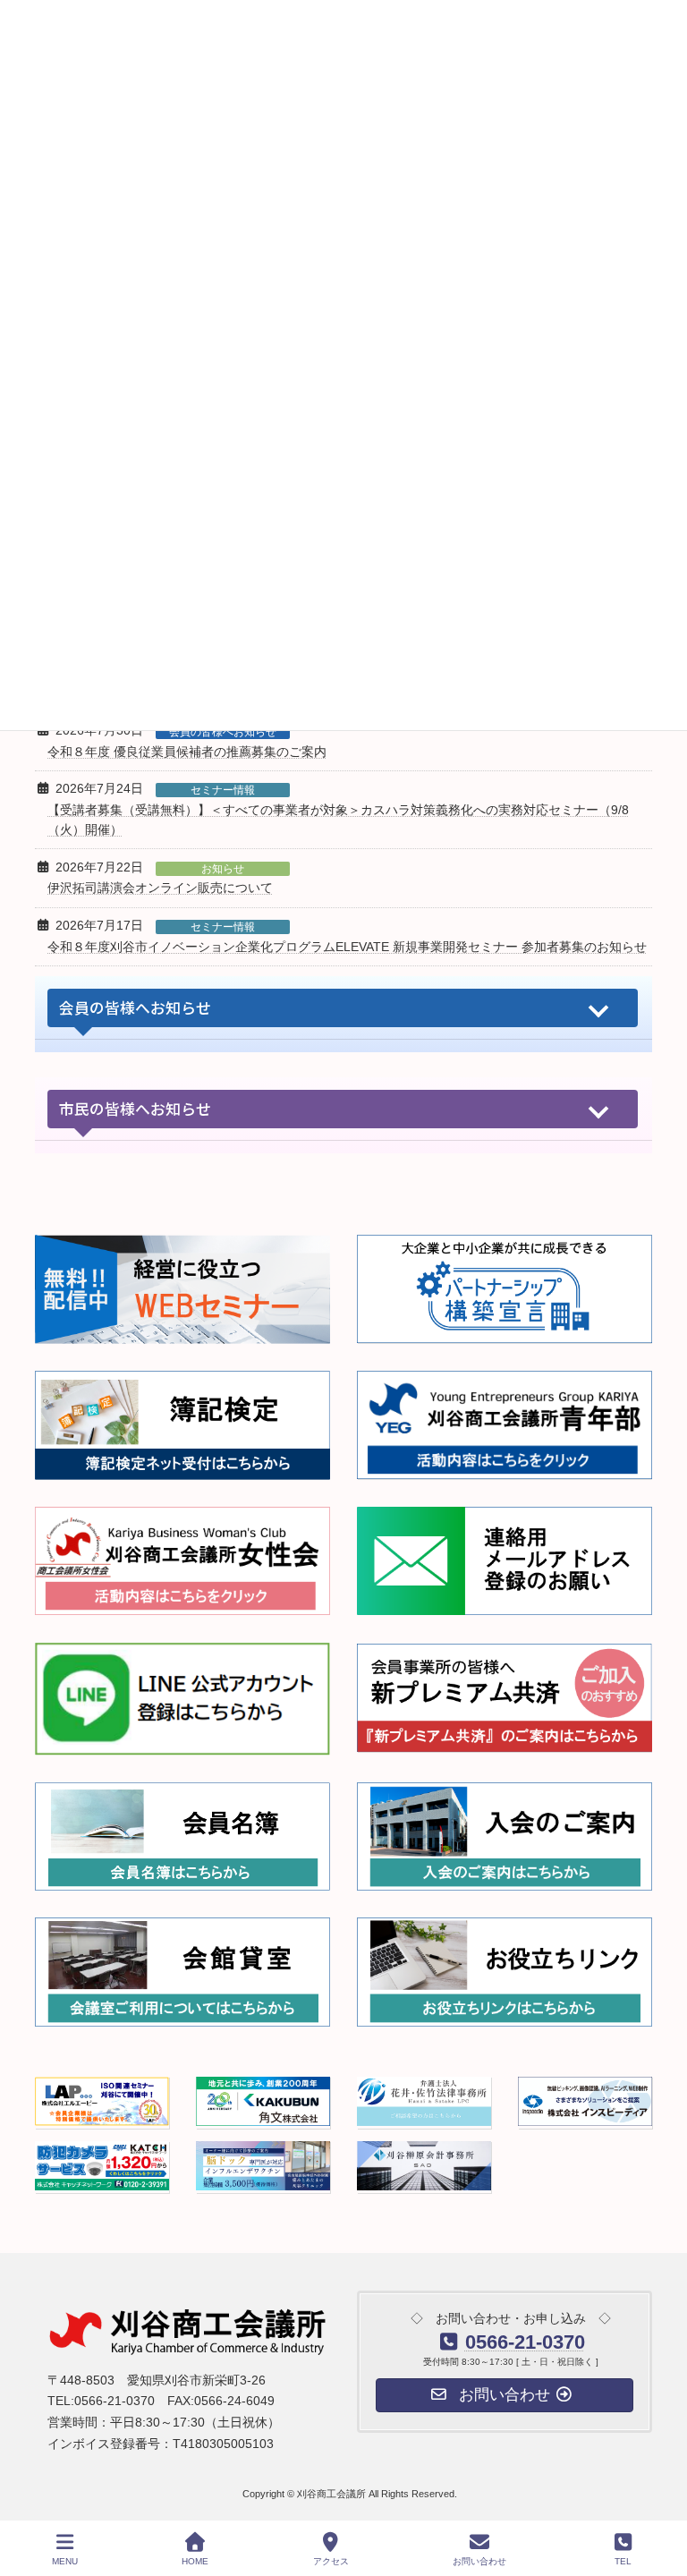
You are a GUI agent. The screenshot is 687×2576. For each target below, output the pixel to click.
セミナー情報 (223, 790)
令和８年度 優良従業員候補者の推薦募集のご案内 (187, 752)
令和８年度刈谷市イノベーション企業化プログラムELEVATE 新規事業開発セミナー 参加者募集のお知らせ (347, 947)
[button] (343, 1008)
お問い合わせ (479, 2561)
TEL (623, 2561)
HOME (195, 2561)
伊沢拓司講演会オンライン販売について (160, 888)
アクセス (331, 2561)
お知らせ (223, 869)
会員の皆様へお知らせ (223, 732)
